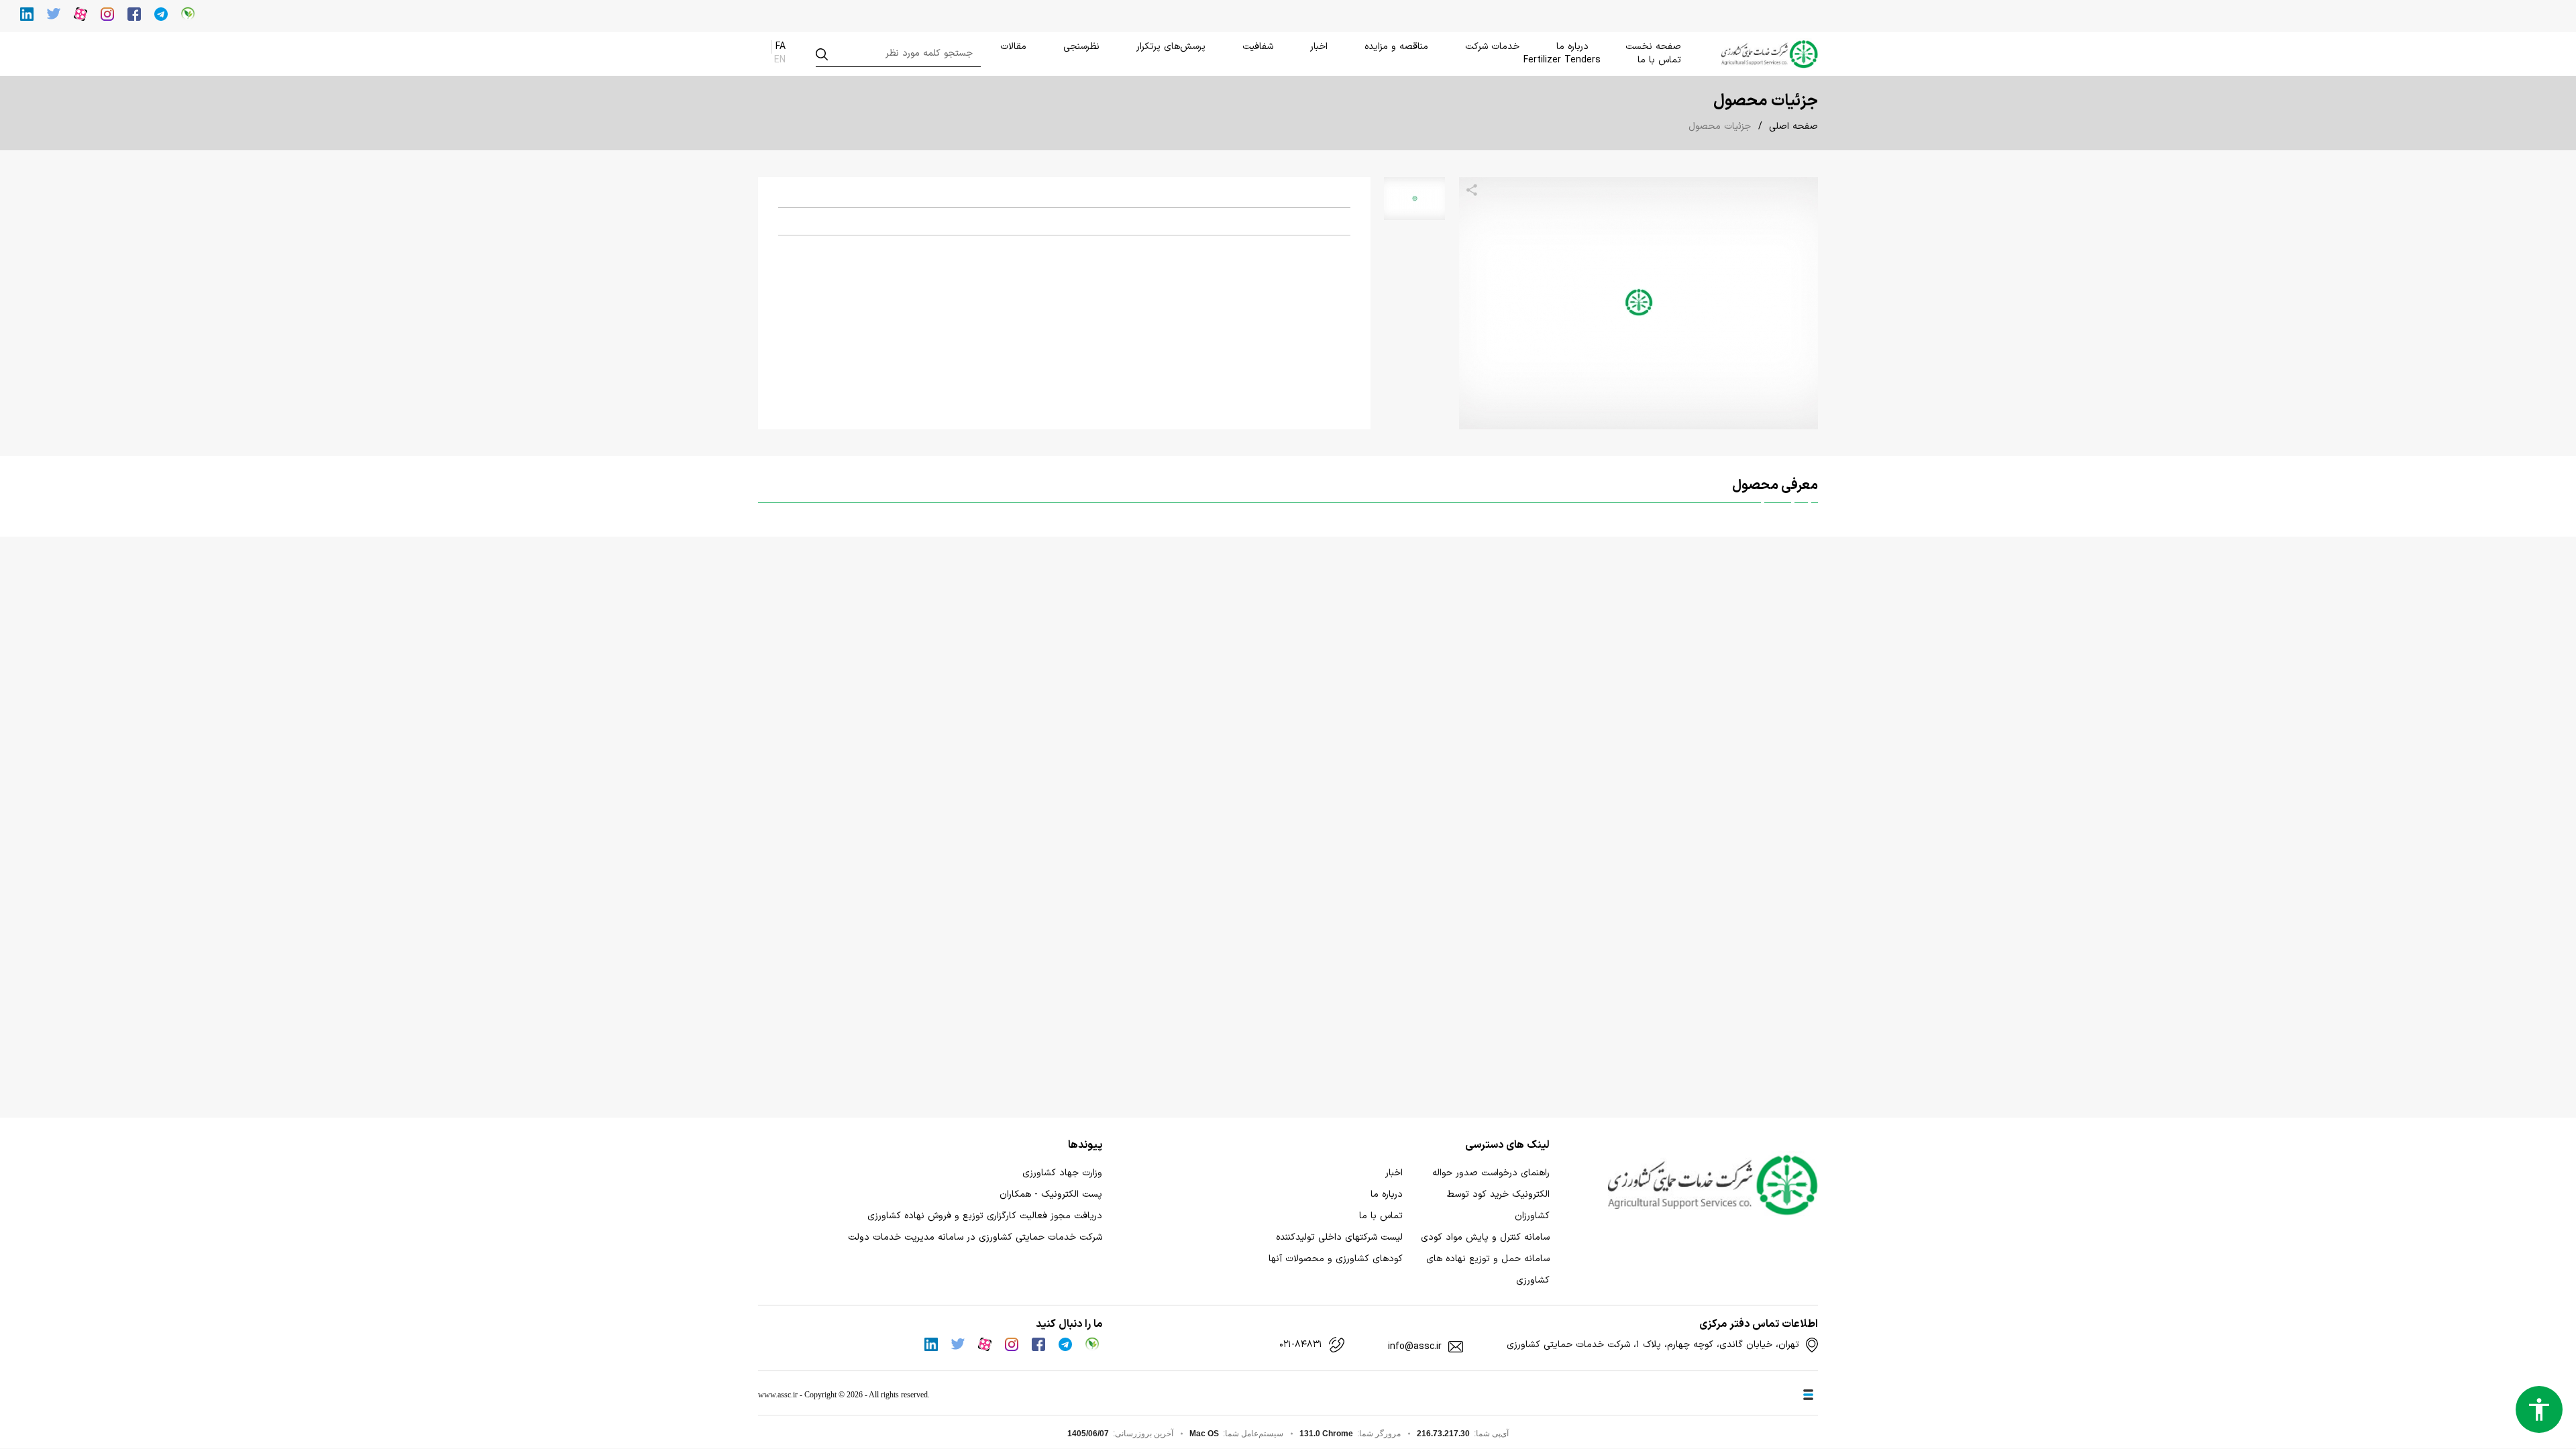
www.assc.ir (778, 1395)
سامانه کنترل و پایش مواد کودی (1485, 1237)
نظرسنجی (1081, 47)
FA (781, 47)
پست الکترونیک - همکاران (1051, 1194)
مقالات (1013, 47)
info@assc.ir (1415, 1347)
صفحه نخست (1653, 47)
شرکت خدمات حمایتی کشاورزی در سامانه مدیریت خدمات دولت (975, 1237)
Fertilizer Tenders (1562, 60)
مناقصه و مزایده (1396, 47)
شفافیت (1258, 47)
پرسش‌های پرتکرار (1171, 47)
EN (780, 60)
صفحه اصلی (1793, 126)
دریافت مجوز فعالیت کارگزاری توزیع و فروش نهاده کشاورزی (985, 1216)
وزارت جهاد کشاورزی (1062, 1173)
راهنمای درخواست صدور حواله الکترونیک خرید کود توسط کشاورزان (1491, 1194)
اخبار (1319, 47)
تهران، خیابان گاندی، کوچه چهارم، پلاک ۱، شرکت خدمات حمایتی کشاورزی (1653, 1345)
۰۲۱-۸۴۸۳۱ (1301, 1345)
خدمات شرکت (1492, 47)
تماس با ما (1659, 60)
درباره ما (1572, 47)
